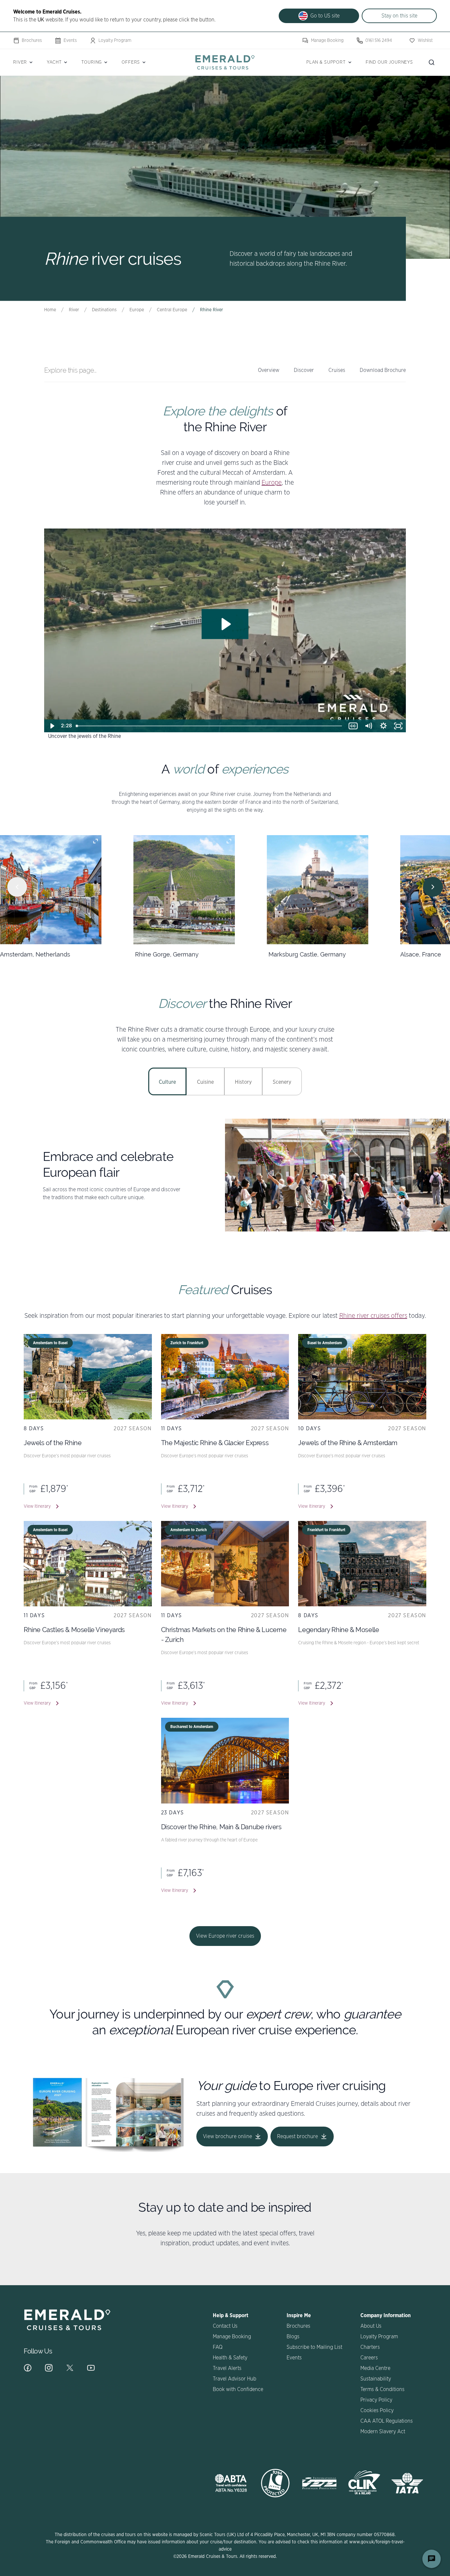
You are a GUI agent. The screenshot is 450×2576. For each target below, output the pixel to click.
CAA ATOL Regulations (387, 2421)
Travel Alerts (227, 2368)
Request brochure (297, 2137)
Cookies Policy (377, 2410)
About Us (371, 2326)
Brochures (32, 41)
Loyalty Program (115, 41)
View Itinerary (37, 1506)
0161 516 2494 (379, 41)
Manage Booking (327, 41)
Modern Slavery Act (383, 2432)
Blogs (293, 2337)
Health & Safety (230, 2358)
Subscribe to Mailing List (314, 2347)
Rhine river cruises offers (373, 1316)
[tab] (167, 1081)
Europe (272, 483)
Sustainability (376, 2379)
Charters (370, 2347)
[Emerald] (225, 62)
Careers (369, 2358)
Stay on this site (399, 16)
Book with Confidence (238, 2389)
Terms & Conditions (382, 2389)
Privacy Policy (376, 2400)
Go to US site (325, 16)
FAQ (218, 2347)
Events (70, 41)
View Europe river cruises (225, 1936)
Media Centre (375, 2368)
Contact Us (225, 2326)
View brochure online (227, 2137)
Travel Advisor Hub (235, 2379)
